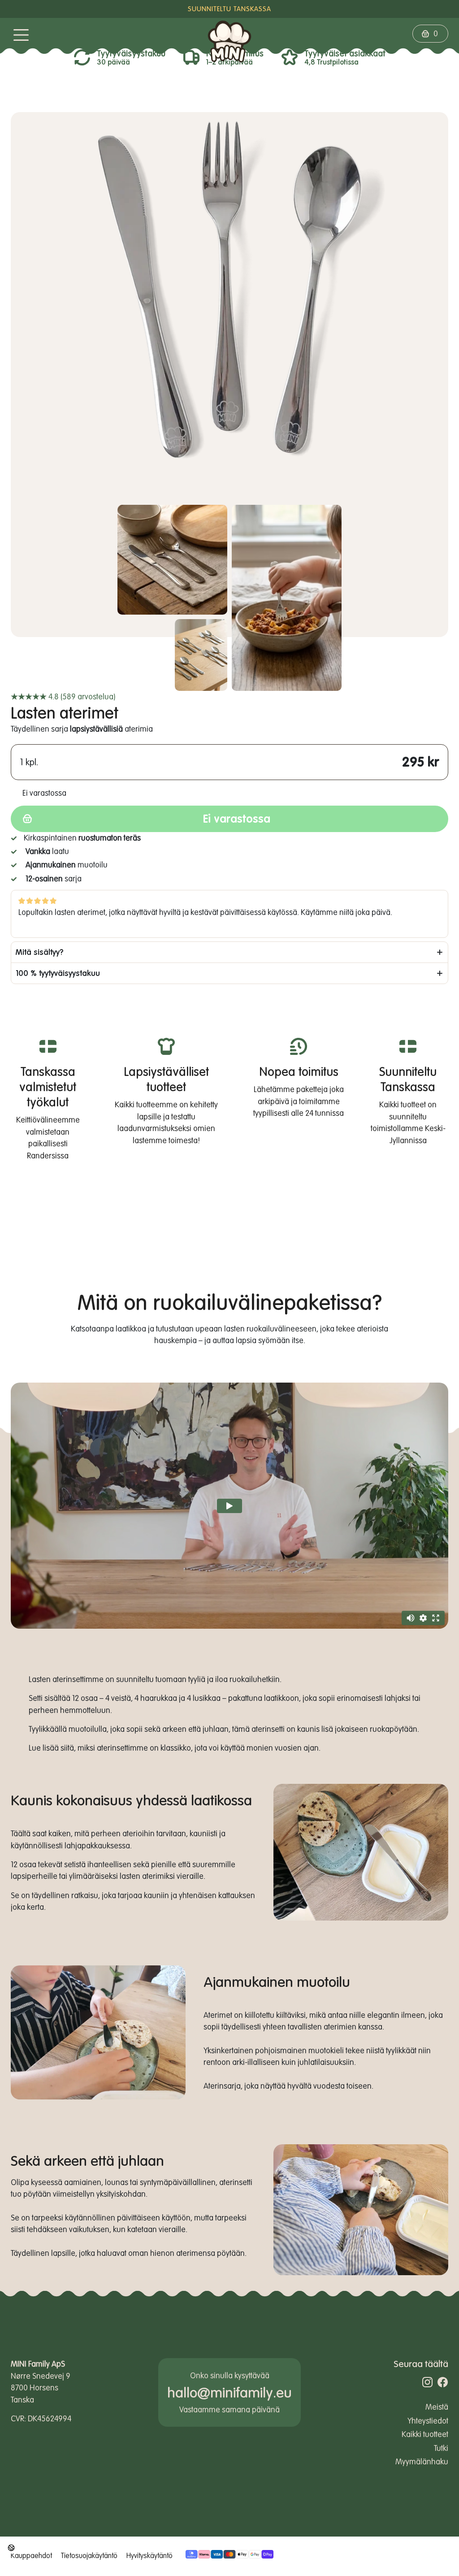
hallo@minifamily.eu (229, 2392)
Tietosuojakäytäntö (89, 2555)
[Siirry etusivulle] (229, 45)
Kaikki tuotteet (425, 2434)
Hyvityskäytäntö (149, 2555)
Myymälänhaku (422, 2461)
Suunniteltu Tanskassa (229, 9)
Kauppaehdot (31, 2555)
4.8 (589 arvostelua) (63, 696)
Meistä (437, 2407)
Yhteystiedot (428, 2421)
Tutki (441, 2448)
